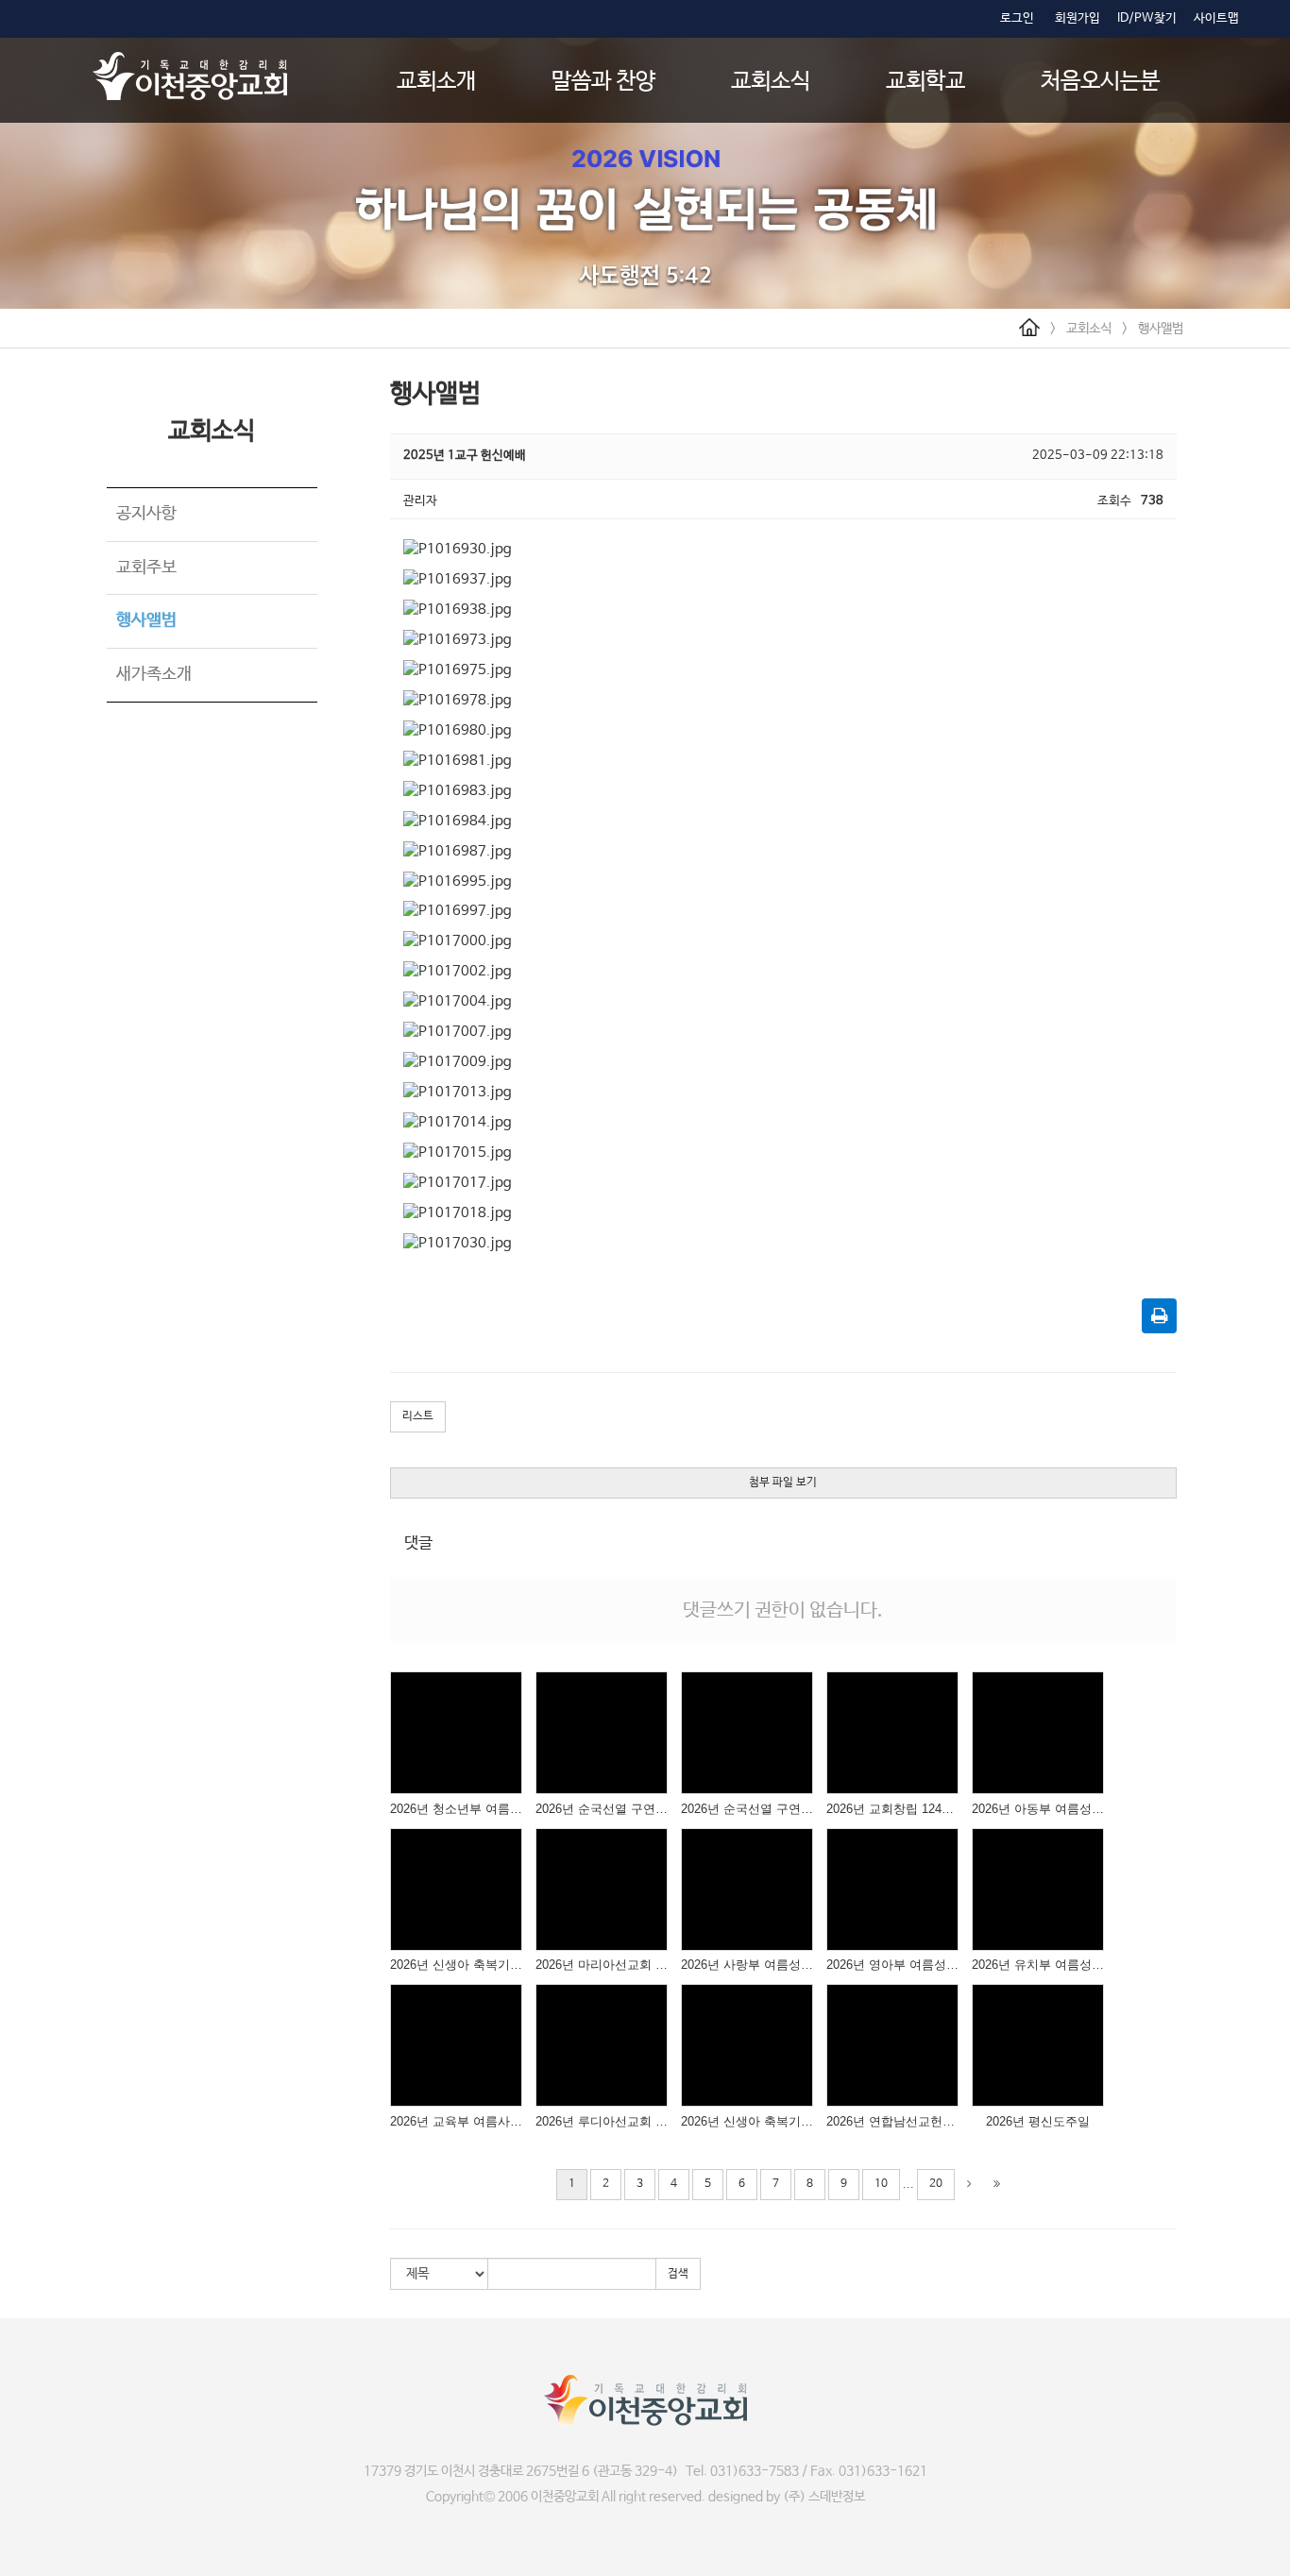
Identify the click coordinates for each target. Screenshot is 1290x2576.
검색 (678, 2274)
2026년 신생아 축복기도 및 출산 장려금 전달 (456, 1965)
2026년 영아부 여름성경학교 (892, 1965)
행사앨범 (1161, 329)
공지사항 (146, 514)
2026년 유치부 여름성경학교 (1038, 1965)
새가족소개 (154, 674)
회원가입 (1078, 18)
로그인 (1017, 18)
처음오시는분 (1100, 82)
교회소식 (771, 82)
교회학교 (925, 82)
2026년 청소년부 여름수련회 (456, 1809)
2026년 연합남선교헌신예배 (892, 2121)
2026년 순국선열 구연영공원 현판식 (602, 1809)
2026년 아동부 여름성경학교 (1038, 1809)
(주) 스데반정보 (824, 2497)
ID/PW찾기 (1147, 18)
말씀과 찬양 (603, 82)
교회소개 (436, 82)
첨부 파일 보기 (783, 1483)
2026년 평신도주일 (1038, 2121)
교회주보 (146, 568)
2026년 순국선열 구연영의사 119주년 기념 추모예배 (747, 1809)
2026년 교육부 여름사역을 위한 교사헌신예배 (456, 2121)
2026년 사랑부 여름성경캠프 (747, 1965)
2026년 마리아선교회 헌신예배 (602, 1965)
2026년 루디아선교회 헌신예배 (602, 2121)
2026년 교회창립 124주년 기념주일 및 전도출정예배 (892, 1809)
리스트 (418, 1416)
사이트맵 (1216, 18)
